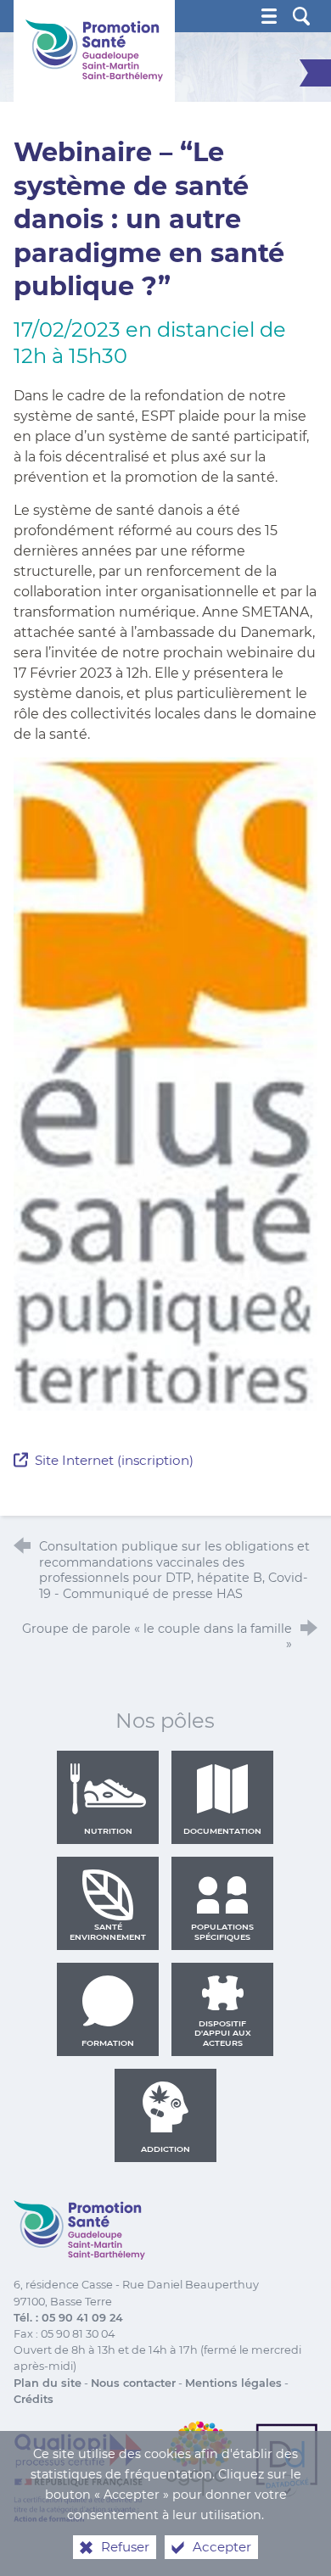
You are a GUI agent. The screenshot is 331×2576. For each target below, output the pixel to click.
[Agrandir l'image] (166, 1083)
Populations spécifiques (222, 1932)
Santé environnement (108, 1932)
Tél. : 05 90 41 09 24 (68, 2318)
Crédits (34, 2399)
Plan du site (48, 2383)
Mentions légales (233, 2383)
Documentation (222, 1831)
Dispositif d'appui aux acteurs (223, 2033)
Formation (108, 2043)
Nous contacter (133, 2383)
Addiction (165, 2149)
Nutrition (108, 1831)
